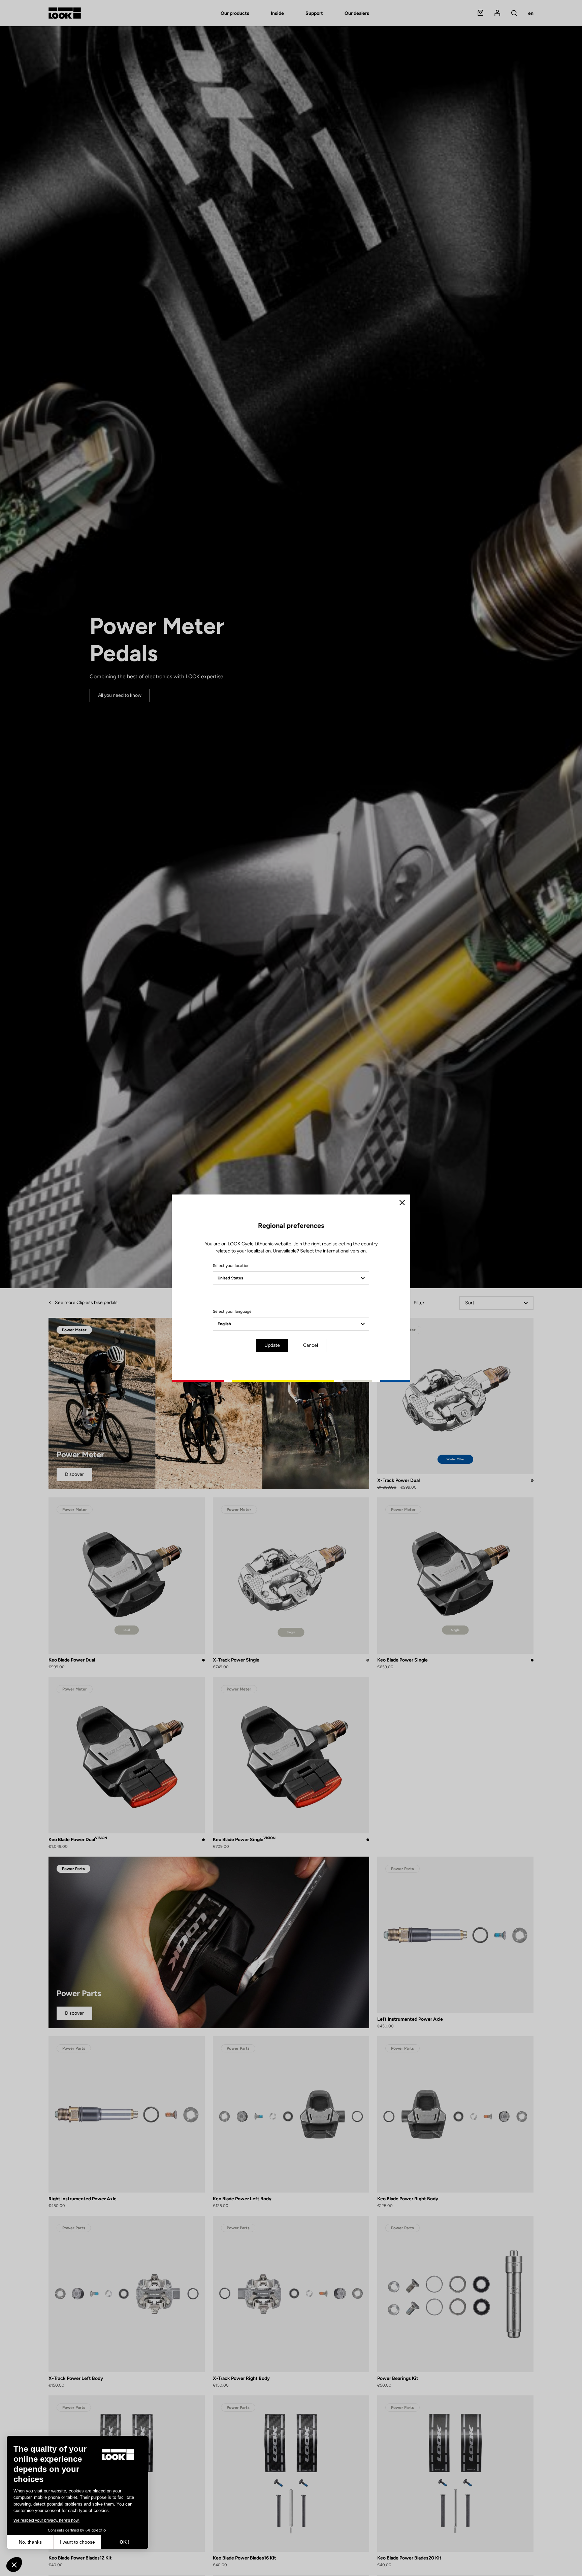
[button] (14, 2565)
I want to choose (77, 2542)
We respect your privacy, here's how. (46, 2520)
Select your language (232, 1311)
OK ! (125, 2542)
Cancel (311, 1345)
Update (272, 1345)
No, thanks (30, 2542)
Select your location (231, 1266)
